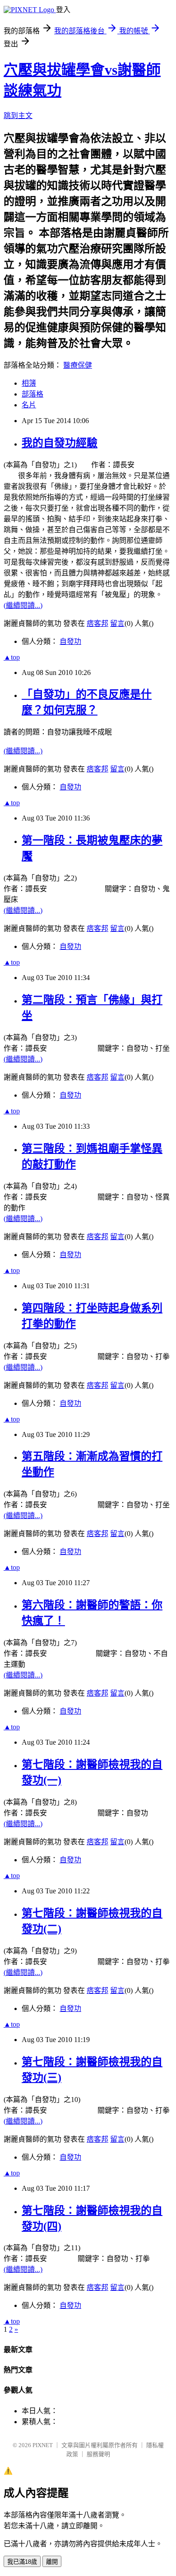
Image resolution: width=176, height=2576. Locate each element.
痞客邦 (97, 623)
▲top (12, 657)
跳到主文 (18, 116)
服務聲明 (98, 2454)
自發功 (70, 641)
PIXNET (43, 2445)
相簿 (29, 383)
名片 (29, 405)
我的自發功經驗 (60, 443)
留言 (117, 623)
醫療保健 (78, 365)
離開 (52, 2562)
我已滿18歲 (22, 2562)
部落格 (32, 394)
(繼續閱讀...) (23, 605)
